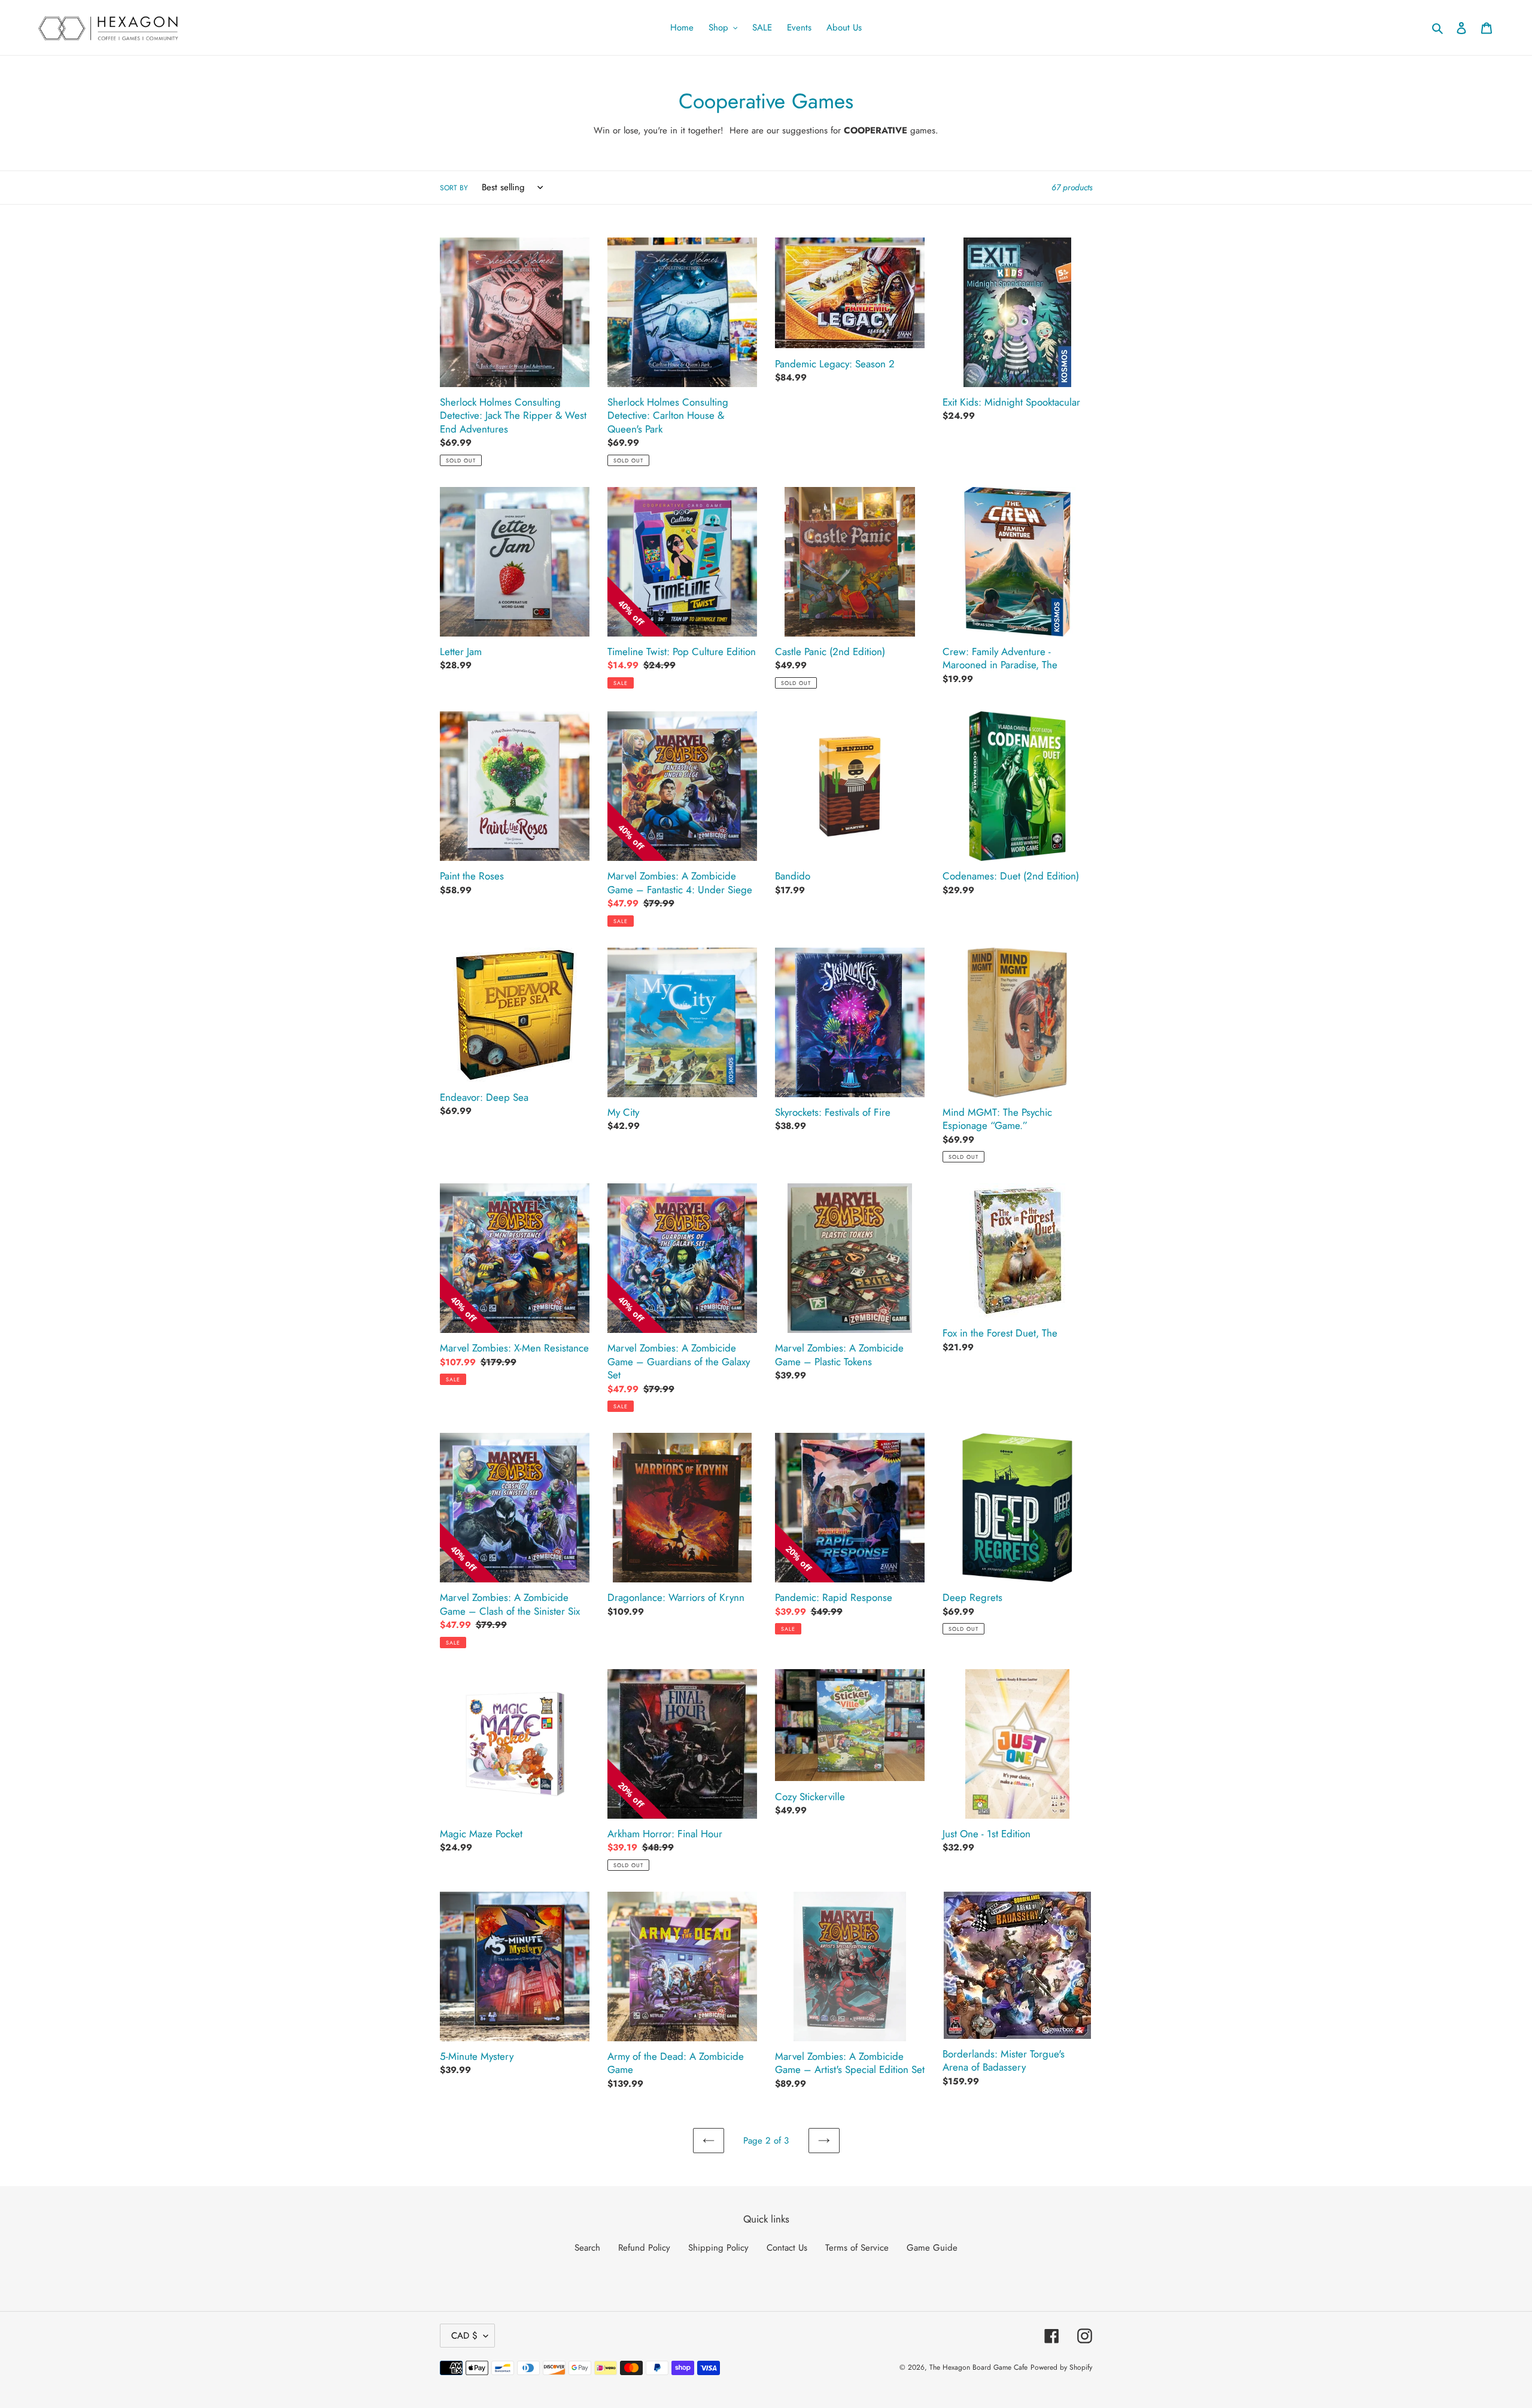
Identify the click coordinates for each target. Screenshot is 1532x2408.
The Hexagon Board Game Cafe (978, 2367)
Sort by (454, 188)
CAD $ (464, 2336)
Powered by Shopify (1061, 2367)
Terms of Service (857, 2248)
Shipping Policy (718, 2248)
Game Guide (932, 2248)
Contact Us (787, 2248)
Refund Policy (644, 2248)
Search (587, 2248)
